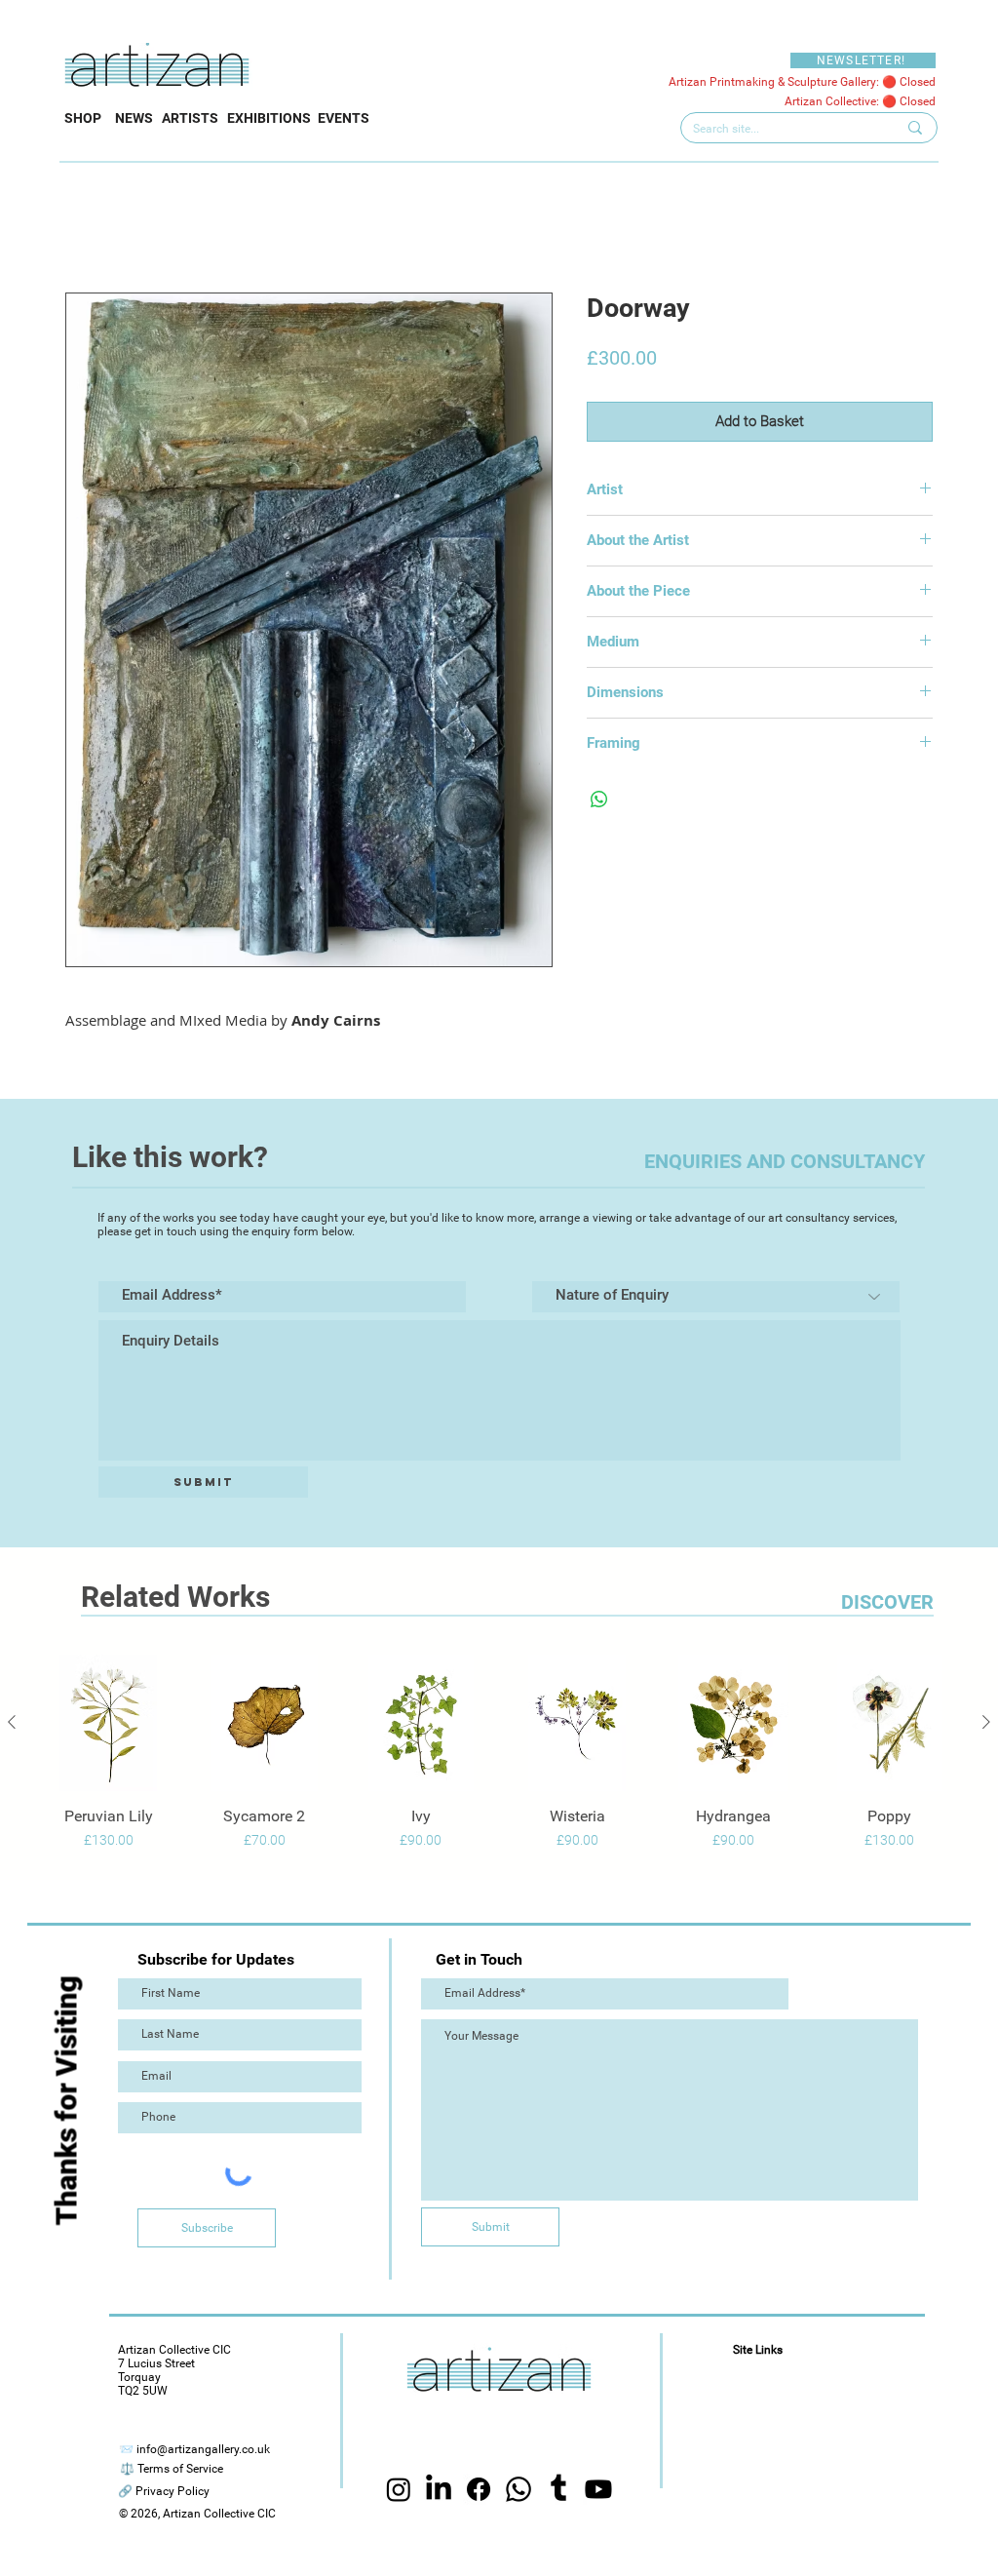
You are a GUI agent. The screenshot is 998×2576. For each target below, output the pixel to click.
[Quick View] (108, 1723)
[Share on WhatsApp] (599, 800)
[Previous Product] (12, 1722)
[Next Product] (986, 1722)
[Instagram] (399, 2489)
